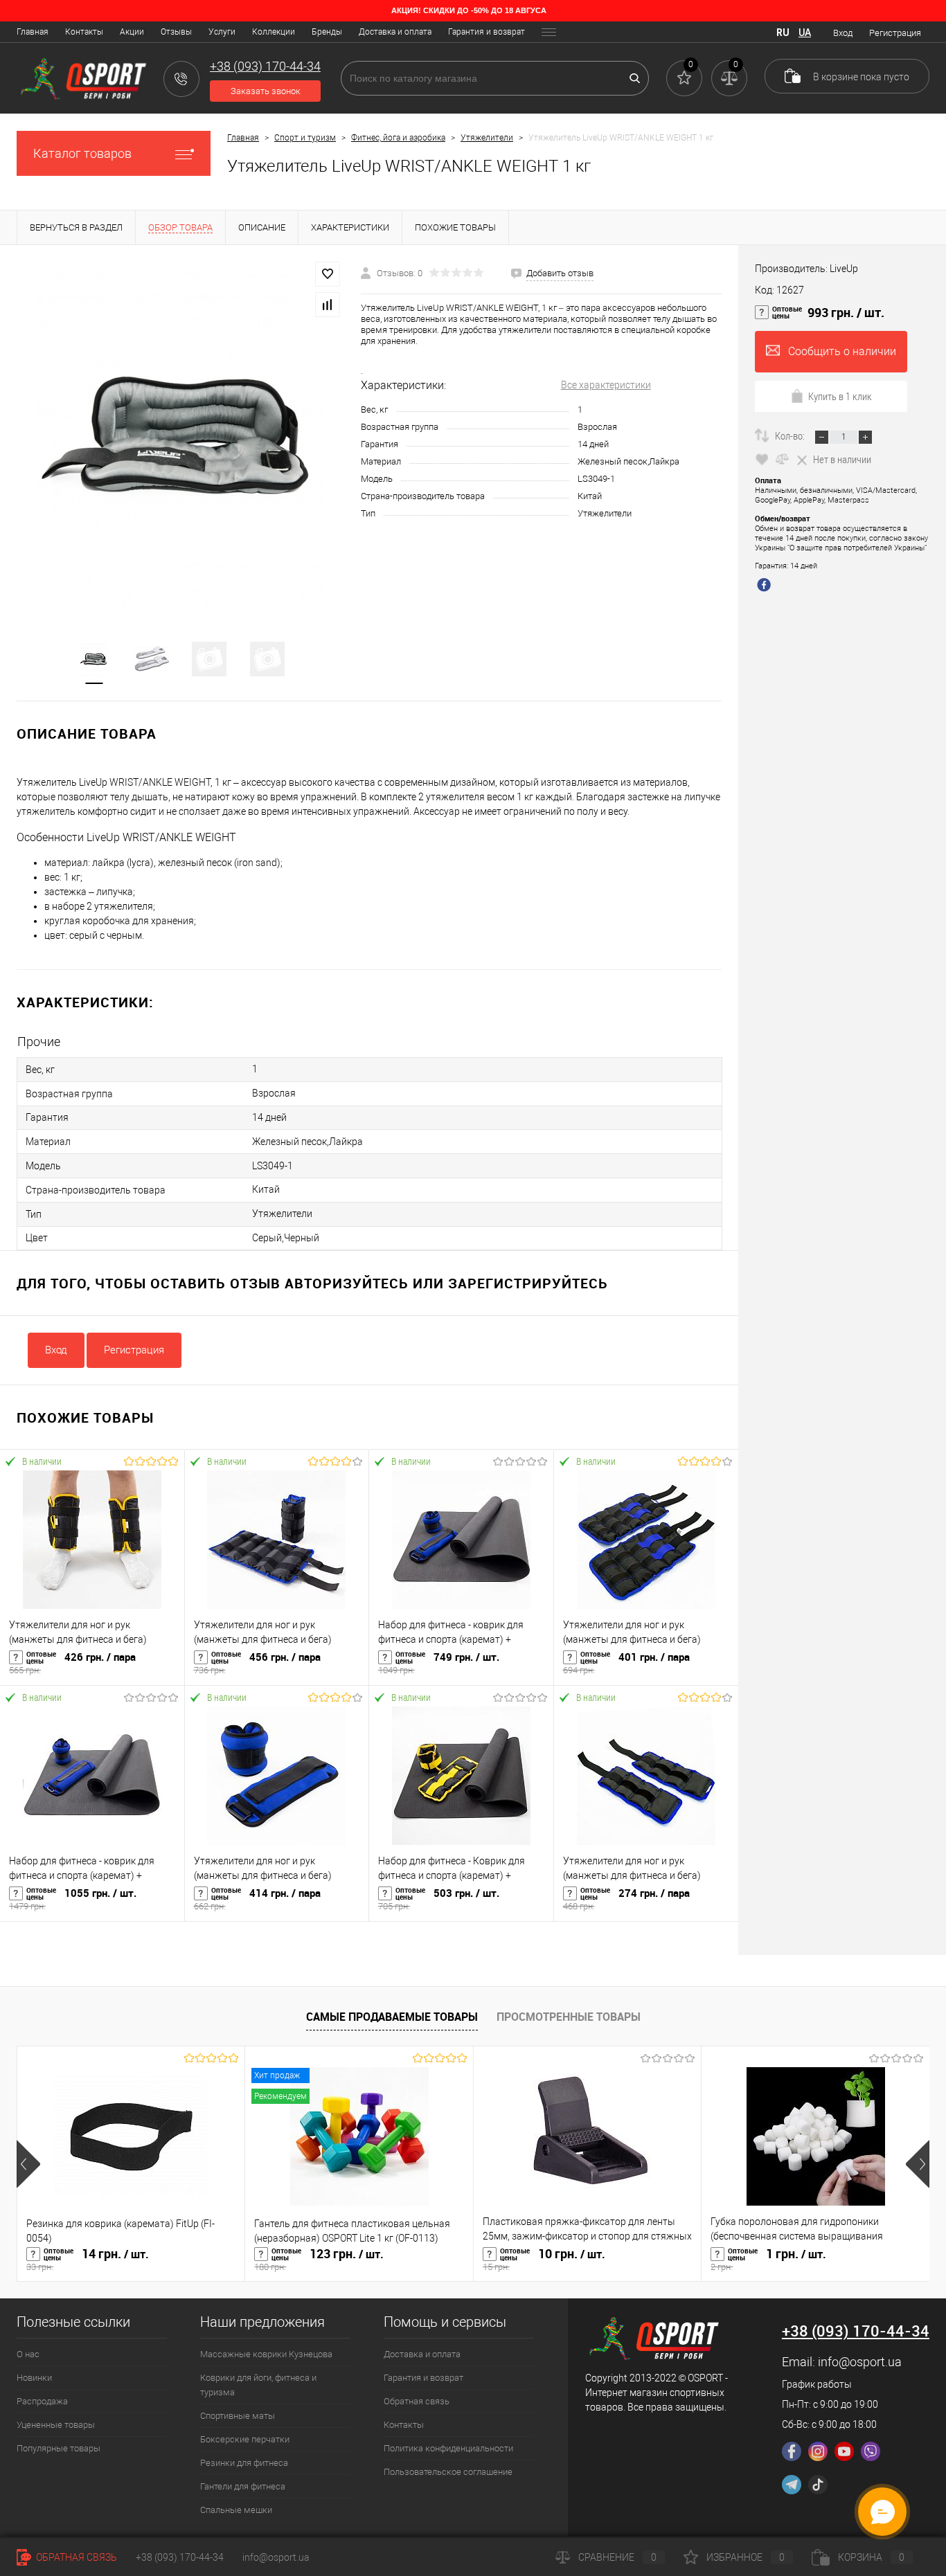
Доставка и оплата (395, 32)
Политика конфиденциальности (448, 2448)
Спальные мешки (236, 2510)
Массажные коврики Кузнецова (266, 2354)
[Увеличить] (180, 435)
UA (805, 33)
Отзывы (176, 32)
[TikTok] (818, 2485)
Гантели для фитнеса (243, 2486)
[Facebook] (792, 2451)
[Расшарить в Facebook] (766, 586)
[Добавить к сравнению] (328, 305)
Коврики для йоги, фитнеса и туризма (258, 2385)
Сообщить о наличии (842, 351)
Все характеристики (606, 385)
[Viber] (871, 2451)
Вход (843, 33)
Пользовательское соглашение (448, 2472)
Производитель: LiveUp (806, 269)
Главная (33, 32)
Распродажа (42, 2401)
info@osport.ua (860, 2362)
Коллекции (274, 32)
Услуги (222, 32)
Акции (132, 32)
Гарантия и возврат (487, 32)
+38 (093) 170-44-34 (180, 2557)
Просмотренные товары (569, 2017)
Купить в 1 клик (840, 396)
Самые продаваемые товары (392, 2017)
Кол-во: (791, 435)
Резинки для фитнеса (244, 2463)
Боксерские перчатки (245, 2439)
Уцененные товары (56, 2425)
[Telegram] (792, 2485)
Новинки (34, 2378)
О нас (28, 2354)
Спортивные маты (238, 2416)
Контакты (84, 32)
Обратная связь (417, 2401)
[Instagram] (818, 2451)
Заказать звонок (266, 91)
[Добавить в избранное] (328, 274)
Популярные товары (59, 2448)
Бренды (327, 32)
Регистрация (895, 33)
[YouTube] (844, 2451)
